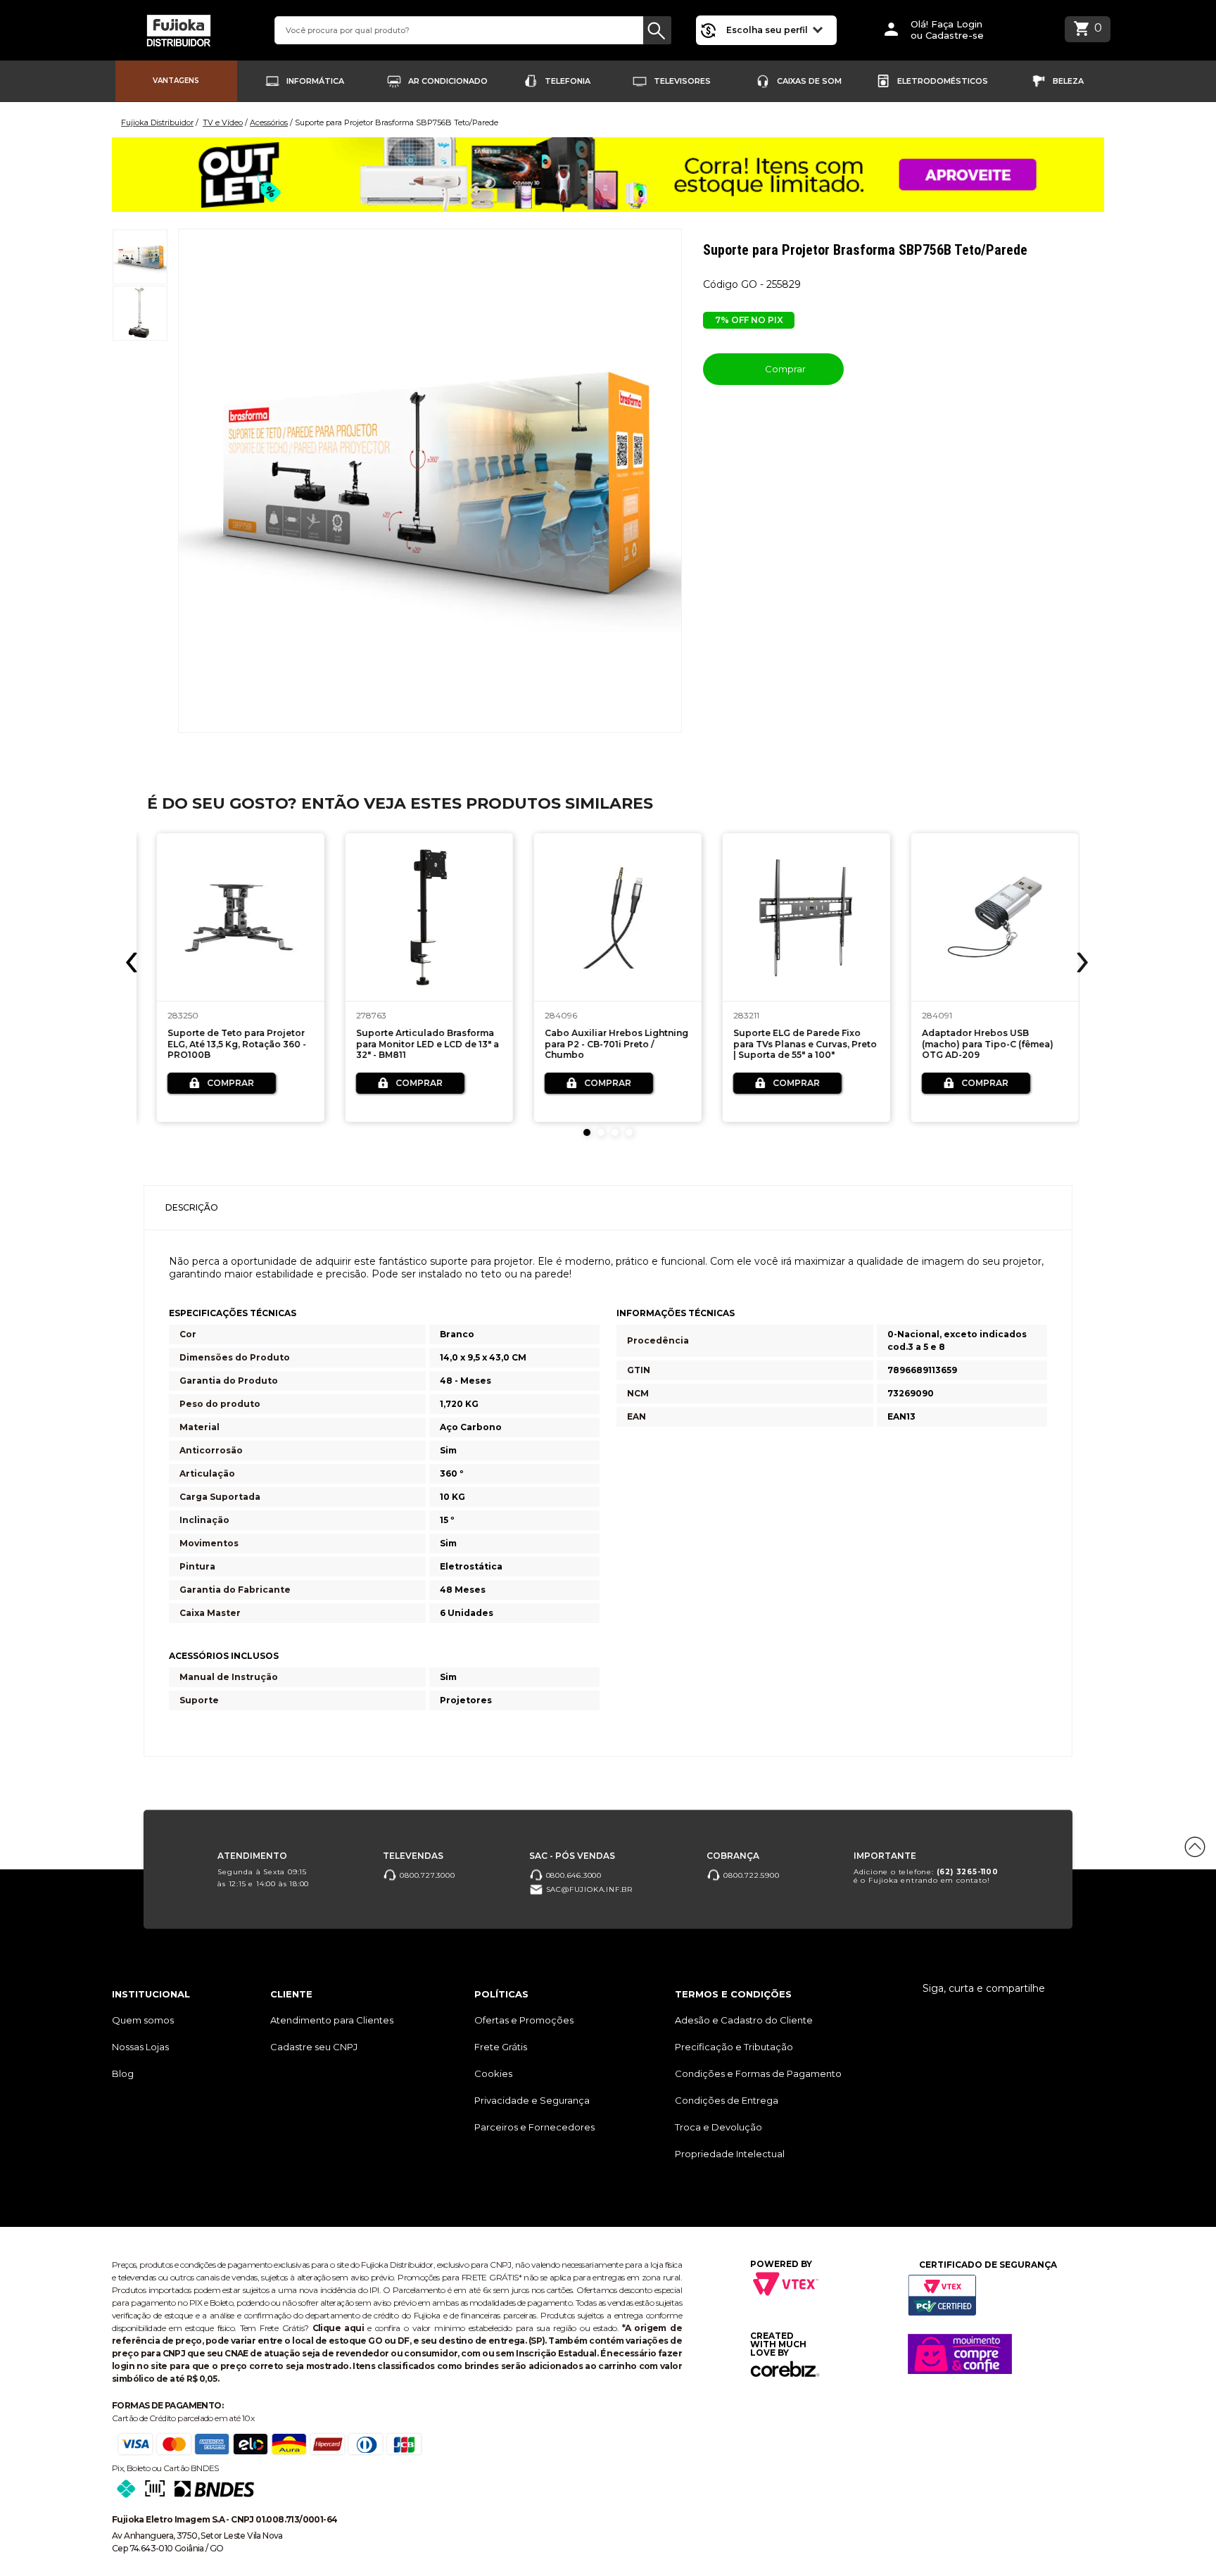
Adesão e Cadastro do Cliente (744, 2020)
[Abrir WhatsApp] (35, 2540)
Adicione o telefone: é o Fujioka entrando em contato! (926, 1876)
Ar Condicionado (448, 81)
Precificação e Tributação (734, 2047)
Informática (315, 81)
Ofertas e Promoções (524, 2020)
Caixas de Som (809, 81)
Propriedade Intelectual (730, 2154)
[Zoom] (140, 257)
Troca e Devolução (718, 2127)
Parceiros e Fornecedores (534, 2127)
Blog (123, 2073)
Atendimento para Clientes (332, 2020)
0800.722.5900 (750, 1875)
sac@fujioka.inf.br (588, 1889)
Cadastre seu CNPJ (314, 2047)
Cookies (493, 2073)
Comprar (784, 369)
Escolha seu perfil (768, 30)
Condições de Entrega (727, 2100)
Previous (133, 962)
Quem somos (143, 2020)
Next (1081, 962)
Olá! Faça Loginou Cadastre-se (947, 30)
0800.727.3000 (426, 1875)
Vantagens (176, 81)
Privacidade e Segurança (532, 2100)
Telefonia (568, 81)
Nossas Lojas (140, 2047)
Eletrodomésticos (943, 81)
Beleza (1068, 81)
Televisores (682, 81)
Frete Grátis (501, 2047)
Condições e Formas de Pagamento (758, 2073)
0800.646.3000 (572, 1875)
